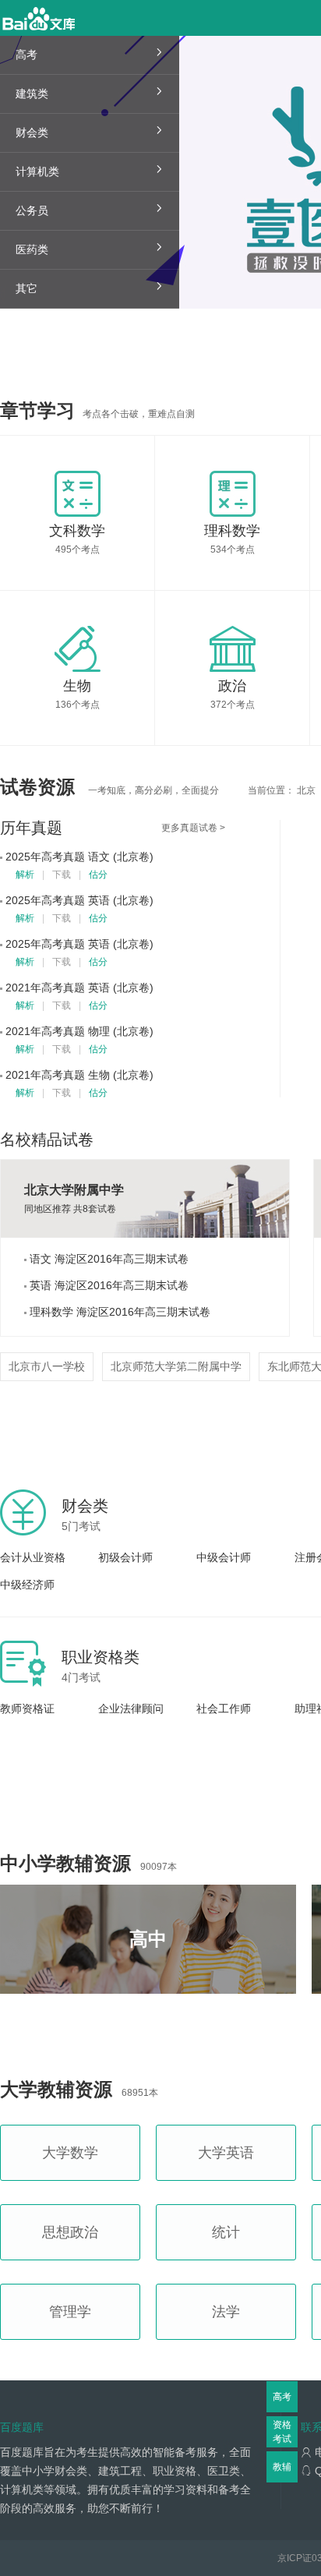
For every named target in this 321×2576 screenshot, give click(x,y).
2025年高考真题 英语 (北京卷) (79, 900)
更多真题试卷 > (193, 828)
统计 (226, 2232)
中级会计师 (224, 1557)
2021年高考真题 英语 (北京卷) (79, 988)
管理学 (70, 2312)
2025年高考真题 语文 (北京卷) (79, 857)
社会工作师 (224, 1708)
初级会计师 (125, 1557)
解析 (25, 875)
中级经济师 (27, 1585)
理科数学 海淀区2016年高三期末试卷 (118, 1312)
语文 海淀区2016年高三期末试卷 (108, 1259)
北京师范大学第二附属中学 (176, 1366)
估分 (98, 875)
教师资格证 (27, 1708)
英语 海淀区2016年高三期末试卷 (108, 1285)
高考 (282, 2397)
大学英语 (226, 2153)
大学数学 (70, 2153)
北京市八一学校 (47, 1366)
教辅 (282, 2467)
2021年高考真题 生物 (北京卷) (79, 1075)
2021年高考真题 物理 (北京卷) (79, 1031)
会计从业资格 (33, 1557)
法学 (226, 2312)
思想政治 (70, 2232)
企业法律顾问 (131, 1708)
